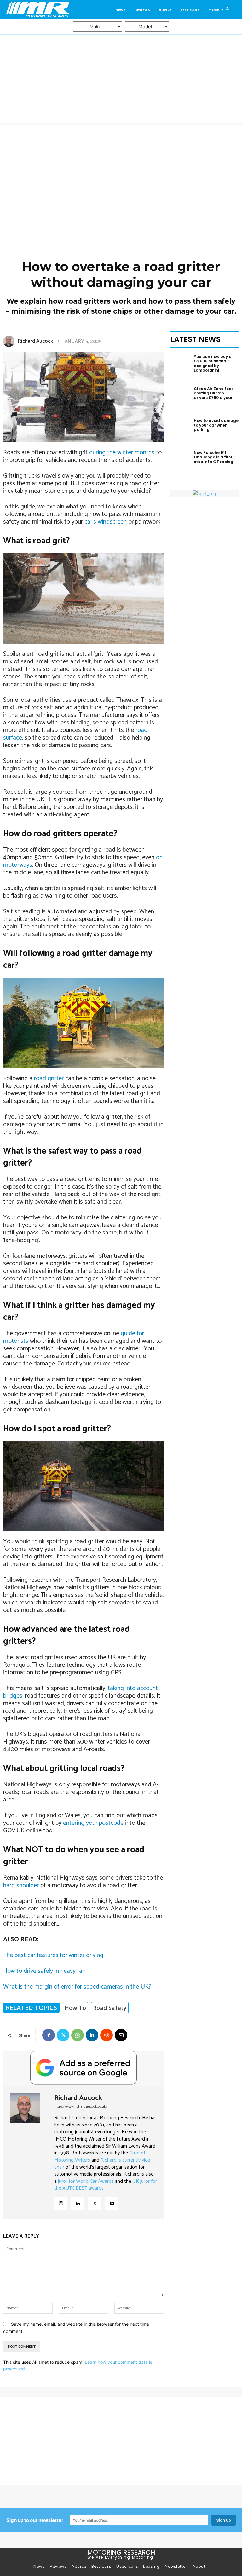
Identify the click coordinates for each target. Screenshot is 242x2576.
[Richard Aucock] (10, 341)
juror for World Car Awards (86, 2181)
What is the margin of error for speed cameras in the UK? (77, 1987)
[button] (228, 9)
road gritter (49, 1078)
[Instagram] (61, 2204)
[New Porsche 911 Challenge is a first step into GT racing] (180, 465)
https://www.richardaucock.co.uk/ (81, 2106)
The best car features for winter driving (53, 1955)
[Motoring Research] (35, 9)
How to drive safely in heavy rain (45, 1971)
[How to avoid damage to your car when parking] (180, 433)
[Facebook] (49, 2035)
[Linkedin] (92, 2035)
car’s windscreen (106, 522)
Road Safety (110, 2008)
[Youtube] (112, 2204)
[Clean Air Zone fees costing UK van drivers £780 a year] (180, 401)
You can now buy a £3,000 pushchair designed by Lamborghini (213, 363)
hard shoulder (21, 1885)
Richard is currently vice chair (102, 2164)
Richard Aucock (35, 341)
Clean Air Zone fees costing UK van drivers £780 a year (214, 393)
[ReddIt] (107, 2035)
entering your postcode (93, 1823)
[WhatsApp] (78, 2035)
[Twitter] (63, 2035)
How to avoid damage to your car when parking (216, 425)
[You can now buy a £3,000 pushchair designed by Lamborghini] (180, 369)
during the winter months (121, 453)
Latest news (195, 339)
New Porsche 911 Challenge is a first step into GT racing (213, 457)
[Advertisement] (121, 172)
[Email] (121, 2035)
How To (75, 2008)
